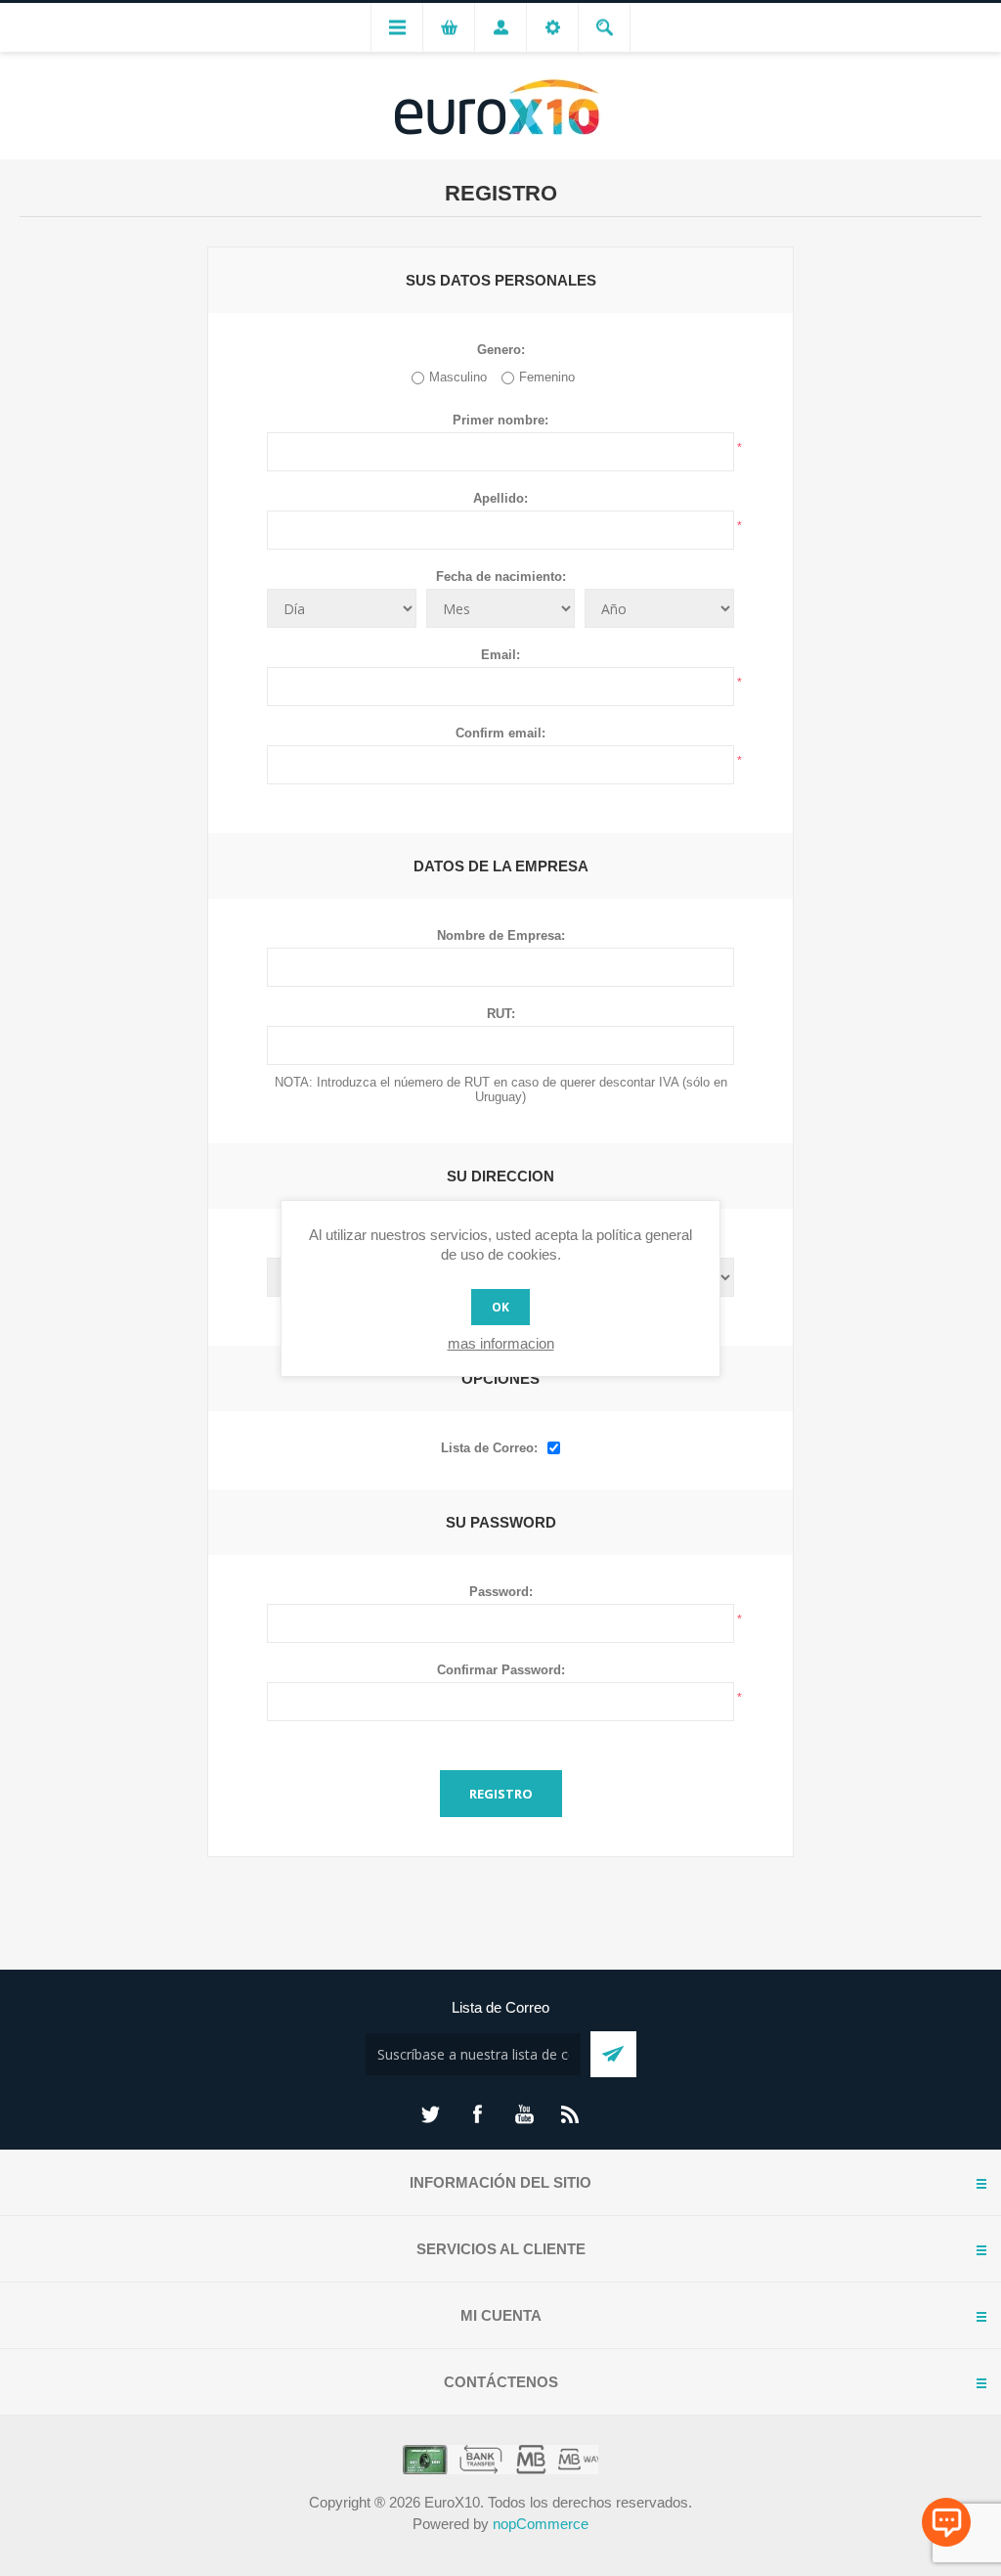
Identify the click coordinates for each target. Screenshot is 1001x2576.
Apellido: (500, 498)
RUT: (501, 1014)
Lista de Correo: (489, 1448)
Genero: (501, 350)
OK (500, 1307)
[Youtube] (524, 2114)
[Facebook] (477, 2114)
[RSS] (571, 2114)
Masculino (458, 377)
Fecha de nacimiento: (501, 577)
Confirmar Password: (501, 1670)
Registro (501, 1794)
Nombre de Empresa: (501, 935)
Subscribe (613, 2054)
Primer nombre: (500, 420)
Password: (501, 1592)
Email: (500, 655)
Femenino (547, 377)
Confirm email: (500, 733)
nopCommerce (541, 2524)
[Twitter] (430, 2114)
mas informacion (501, 1343)
